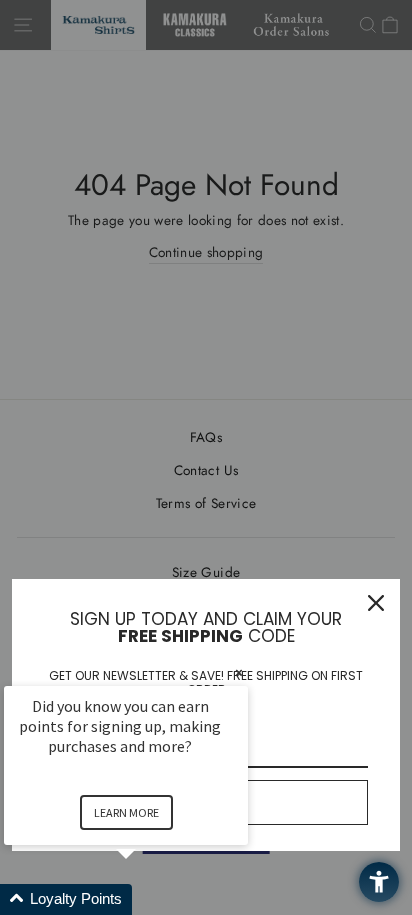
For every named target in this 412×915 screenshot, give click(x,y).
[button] (150, 899)
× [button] (239, 672)
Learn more (126, 812)
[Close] (376, 603)
